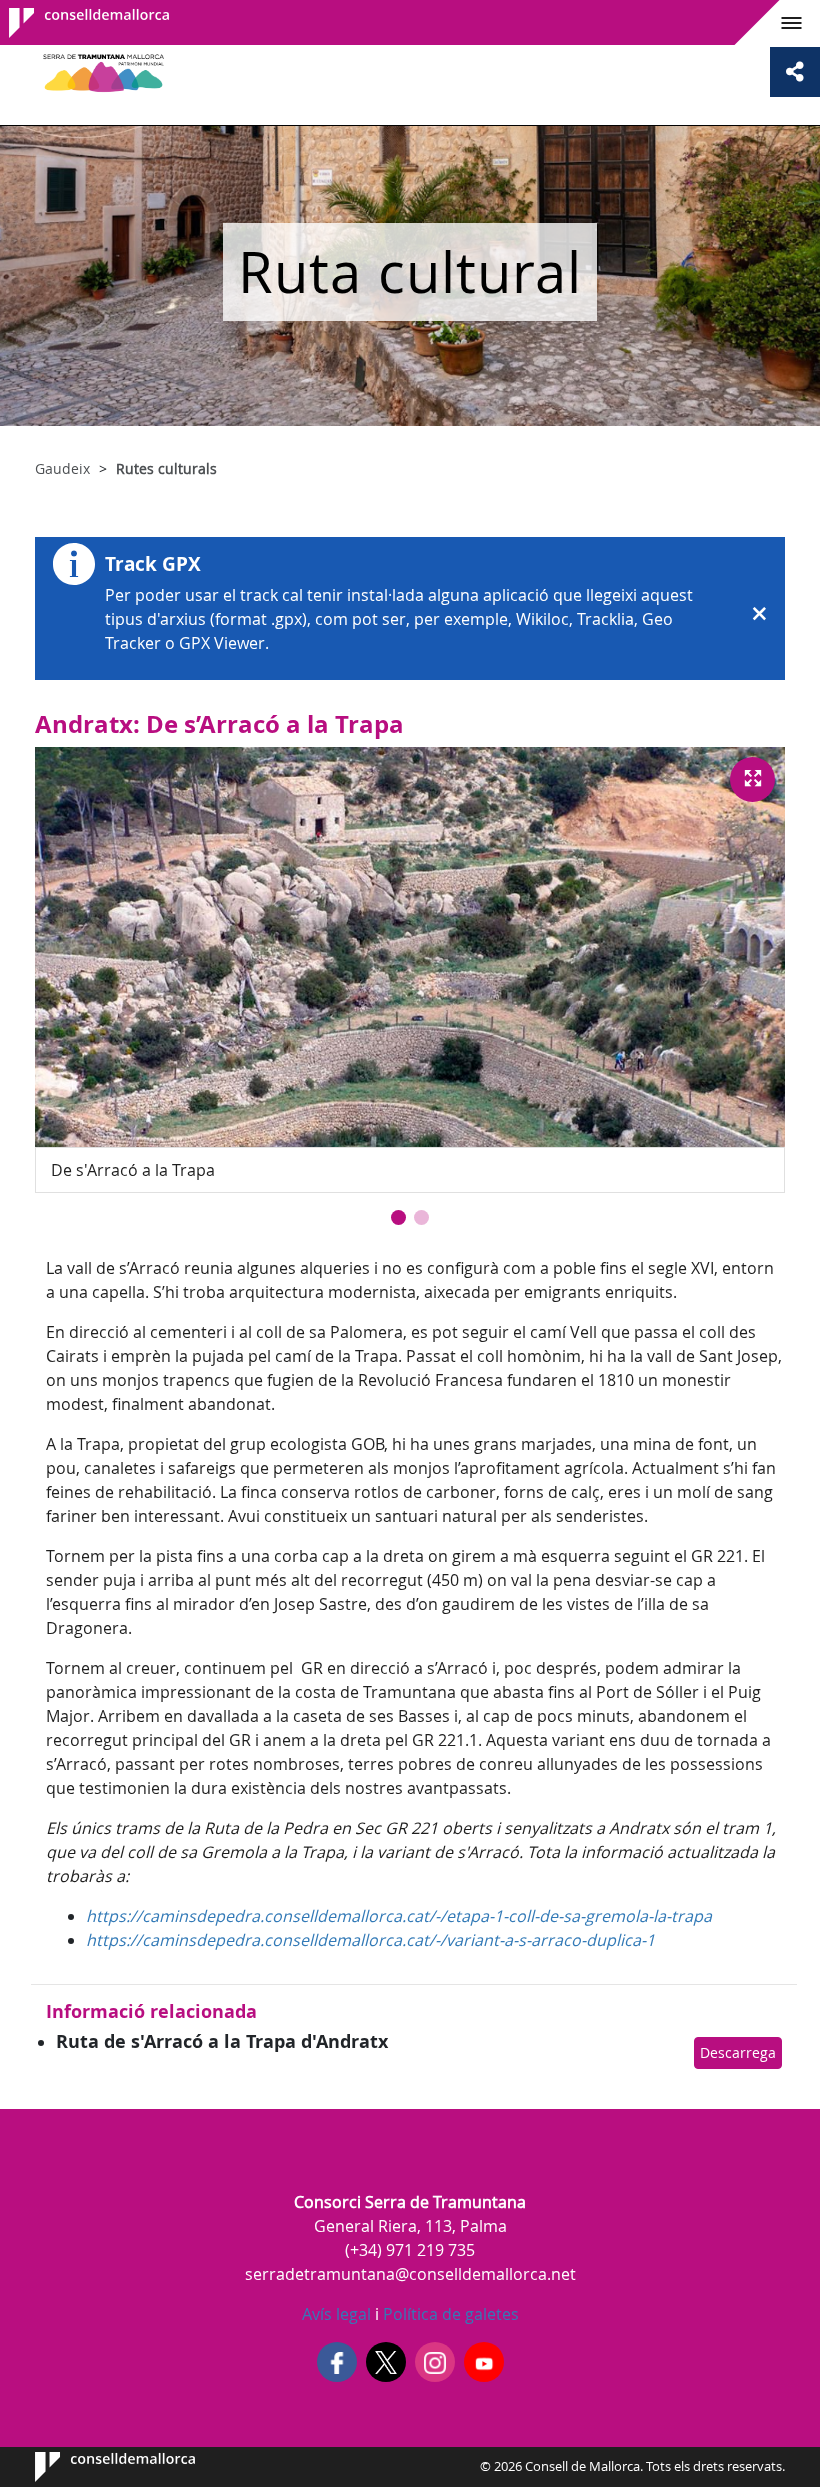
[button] (398, 1217)
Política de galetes (449, 2314)
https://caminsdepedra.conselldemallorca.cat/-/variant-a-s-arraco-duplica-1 (370, 1940)
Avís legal (336, 2314)
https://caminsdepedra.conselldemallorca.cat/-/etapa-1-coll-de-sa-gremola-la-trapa (399, 1916)
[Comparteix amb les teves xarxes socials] (795, 72)
